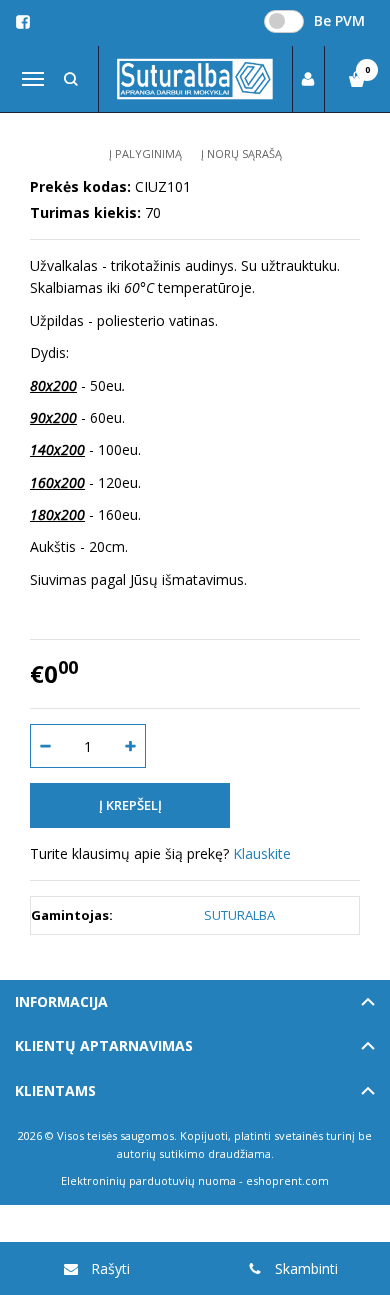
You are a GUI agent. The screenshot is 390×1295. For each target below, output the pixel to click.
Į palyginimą (145, 153)
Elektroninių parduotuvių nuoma (148, 1180)
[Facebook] (23, 22)
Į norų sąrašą (241, 153)
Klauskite (262, 853)
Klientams (55, 1090)
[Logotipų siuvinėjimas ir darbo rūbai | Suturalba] (195, 79)
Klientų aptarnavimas (104, 1045)
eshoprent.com (287, 1180)
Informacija (61, 1001)
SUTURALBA (239, 915)
